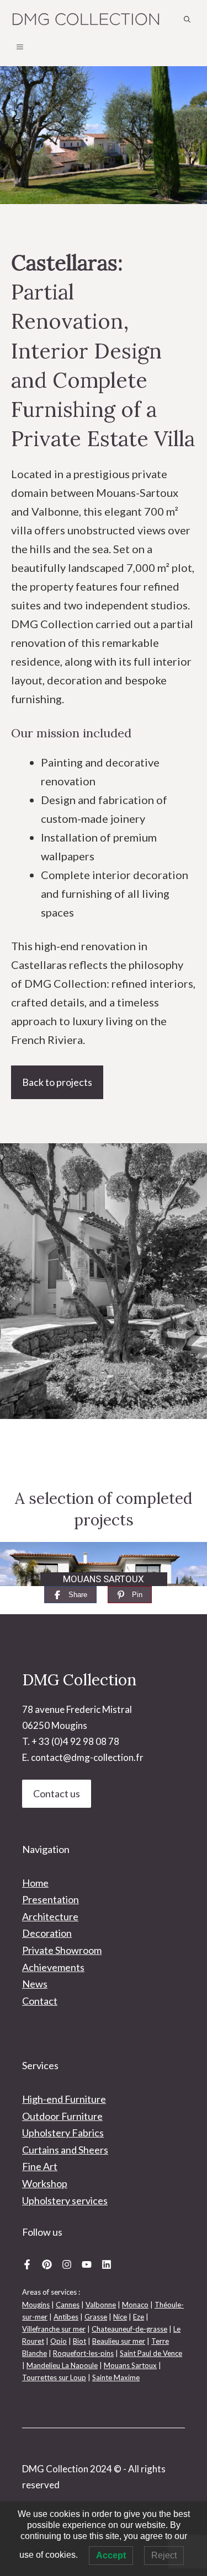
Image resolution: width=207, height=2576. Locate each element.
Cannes (68, 2305)
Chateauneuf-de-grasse (129, 2329)
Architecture (50, 1916)
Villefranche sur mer (54, 2329)
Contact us (57, 1793)
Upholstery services (65, 2200)
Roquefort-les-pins (83, 2353)
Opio (59, 2341)
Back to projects (57, 1082)
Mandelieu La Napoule (62, 2365)
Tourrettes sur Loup (54, 2377)
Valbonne (101, 2305)
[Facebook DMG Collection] (27, 2264)
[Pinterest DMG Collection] (47, 2264)
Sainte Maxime (116, 2377)
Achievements (53, 1967)
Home (35, 1883)
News (35, 1984)
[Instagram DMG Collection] (67, 2264)
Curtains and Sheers (65, 2150)
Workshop (45, 2183)
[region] (104, 1564)
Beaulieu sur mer (119, 2341)
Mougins (36, 2305)
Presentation (51, 1899)
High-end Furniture (64, 2099)
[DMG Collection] (86, 19)
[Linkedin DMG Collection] (107, 2264)
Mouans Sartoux (130, 2365)
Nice (120, 2317)
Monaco (135, 2305)
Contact (40, 2001)
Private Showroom (62, 1950)
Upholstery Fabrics (63, 2133)
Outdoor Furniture (62, 2116)
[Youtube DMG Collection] (87, 2264)
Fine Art (40, 2166)
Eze (139, 2317)
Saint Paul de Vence (151, 2353)
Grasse (96, 2317)
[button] (187, 19)
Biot (79, 2341)
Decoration (47, 1933)
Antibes (66, 2317)
